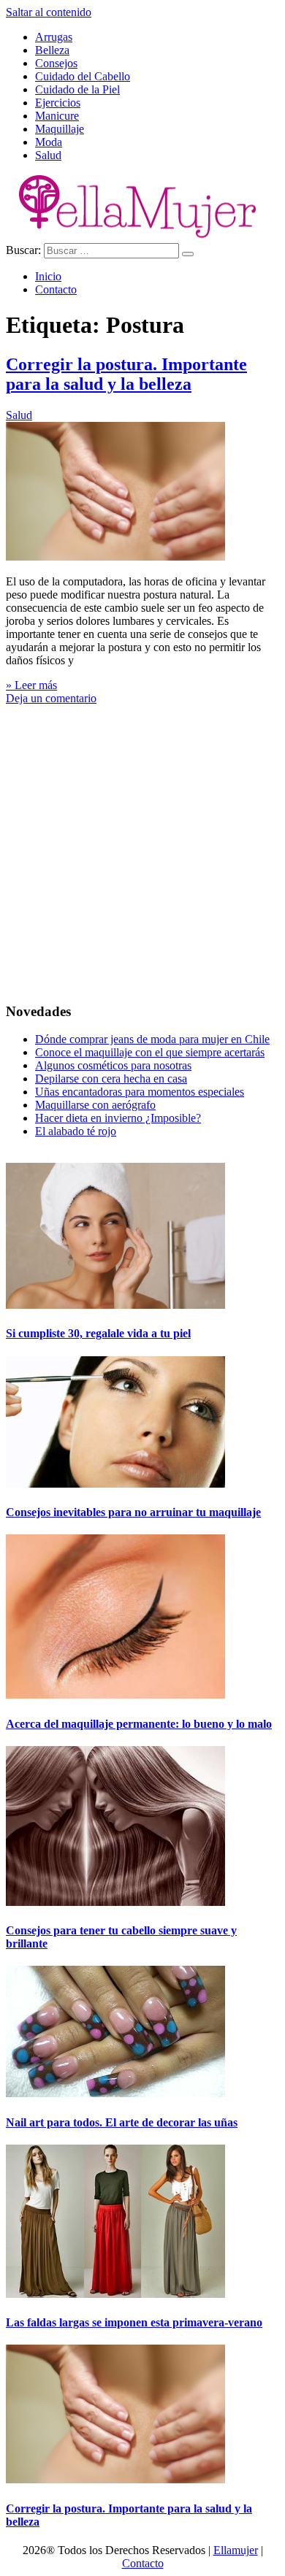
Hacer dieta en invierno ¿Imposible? (118, 1118)
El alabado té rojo (76, 1131)
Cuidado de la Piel (77, 89)
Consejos (56, 63)
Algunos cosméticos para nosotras (113, 1065)
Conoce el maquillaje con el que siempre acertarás (150, 1052)
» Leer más (31, 685)
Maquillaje (60, 129)
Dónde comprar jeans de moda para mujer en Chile (152, 1039)
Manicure (57, 116)
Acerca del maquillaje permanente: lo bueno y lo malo (139, 1724)
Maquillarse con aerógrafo (95, 1105)
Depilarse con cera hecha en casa (111, 1079)
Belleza (52, 50)
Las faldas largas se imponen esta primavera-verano (134, 2322)
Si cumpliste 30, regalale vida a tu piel (98, 1333)
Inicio (48, 276)
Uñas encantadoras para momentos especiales (140, 1092)
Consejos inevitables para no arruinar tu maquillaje (133, 1512)
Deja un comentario (51, 698)
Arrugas (54, 37)
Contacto (56, 289)
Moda (49, 142)
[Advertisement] (142, 847)
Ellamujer (236, 2550)
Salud (48, 155)
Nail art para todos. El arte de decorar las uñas (122, 2122)
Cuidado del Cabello (83, 76)
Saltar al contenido (49, 12)
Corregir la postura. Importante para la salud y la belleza (126, 374)
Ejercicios (58, 103)
